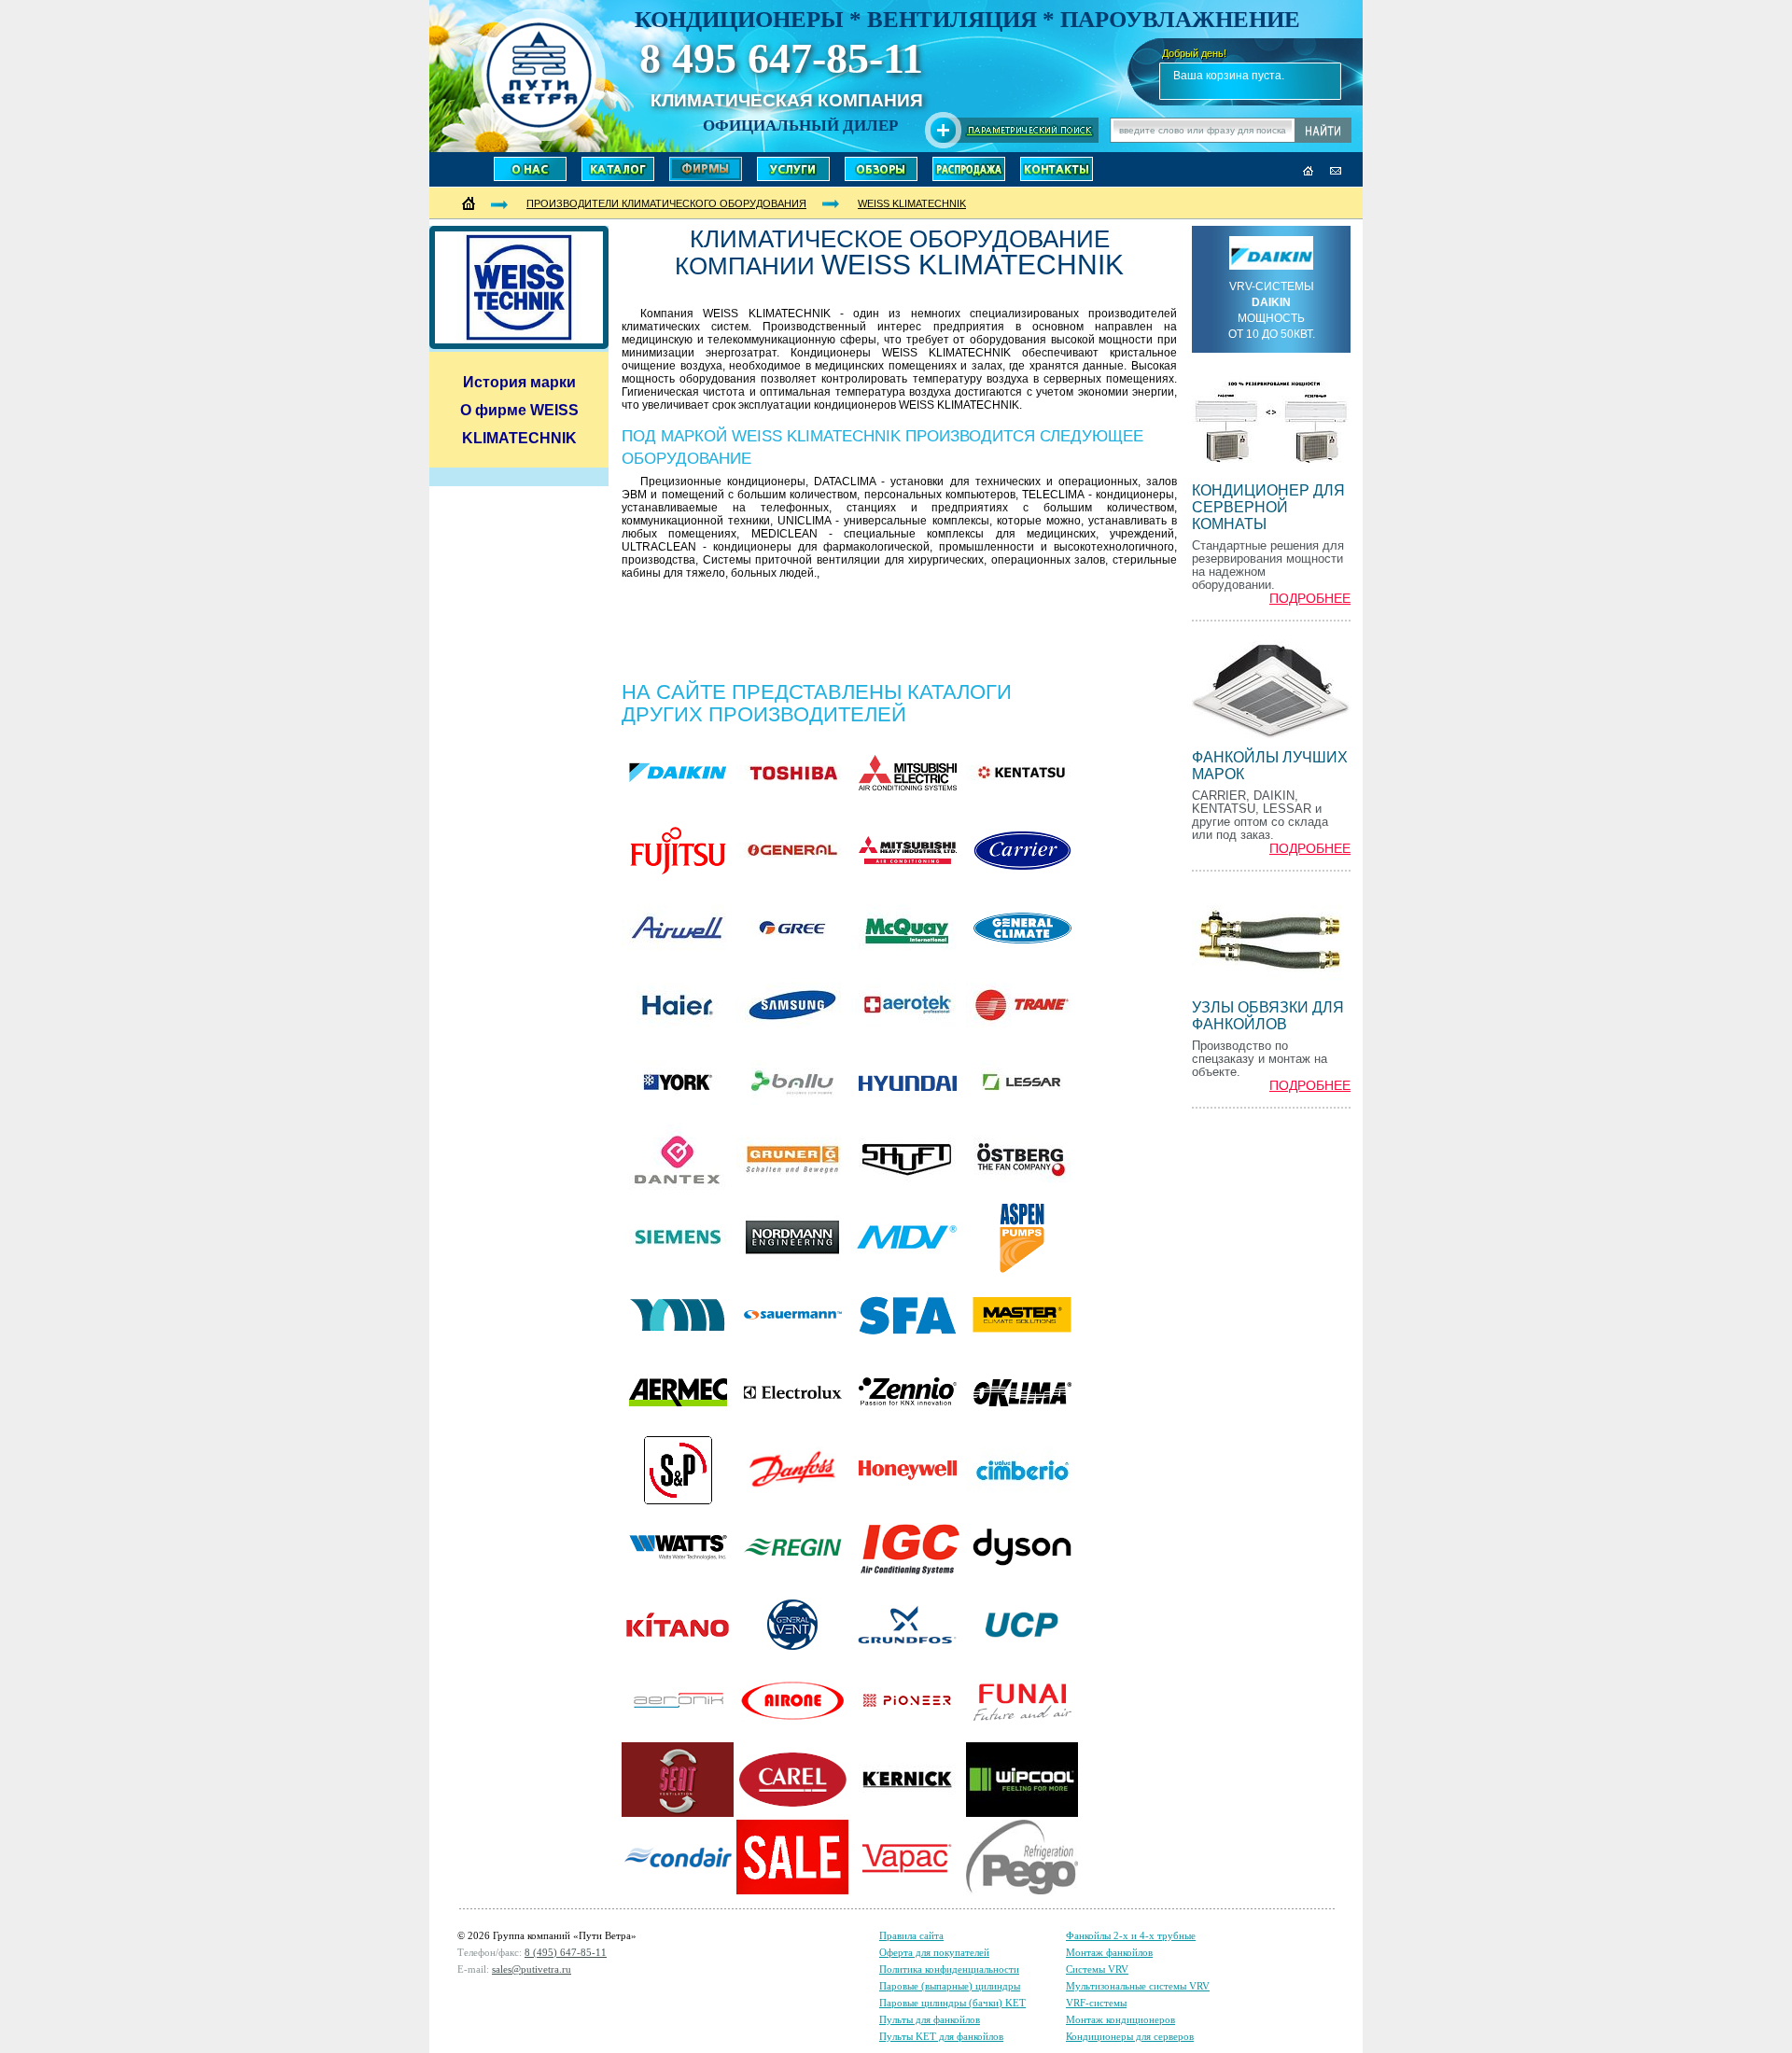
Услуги (793, 169)
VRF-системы (1096, 2003)
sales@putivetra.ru (532, 1969)
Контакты (1057, 169)
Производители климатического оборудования (706, 169)
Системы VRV (1097, 1969)
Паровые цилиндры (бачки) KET (952, 2003)
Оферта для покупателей (934, 1952)
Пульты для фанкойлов (930, 2019)
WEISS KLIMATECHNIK (912, 203)
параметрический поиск (1012, 130)
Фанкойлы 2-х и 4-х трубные (1131, 1935)
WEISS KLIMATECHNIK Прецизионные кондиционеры (539, 75)
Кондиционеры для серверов (1130, 2036)
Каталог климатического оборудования (618, 169)
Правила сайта (911, 1935)
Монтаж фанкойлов (1109, 1952)
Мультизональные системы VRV (1138, 1986)
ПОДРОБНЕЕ (1310, 599)
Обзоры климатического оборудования (881, 169)
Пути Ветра (530, 169)
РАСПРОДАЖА (969, 169)
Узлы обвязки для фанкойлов (1268, 1016)
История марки (519, 382)
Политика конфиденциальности (949, 1969)
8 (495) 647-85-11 (566, 1952)
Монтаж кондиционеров (1120, 2019)
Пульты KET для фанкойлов (941, 2036)
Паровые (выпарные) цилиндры (950, 1986)
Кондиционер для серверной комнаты (1268, 507)
